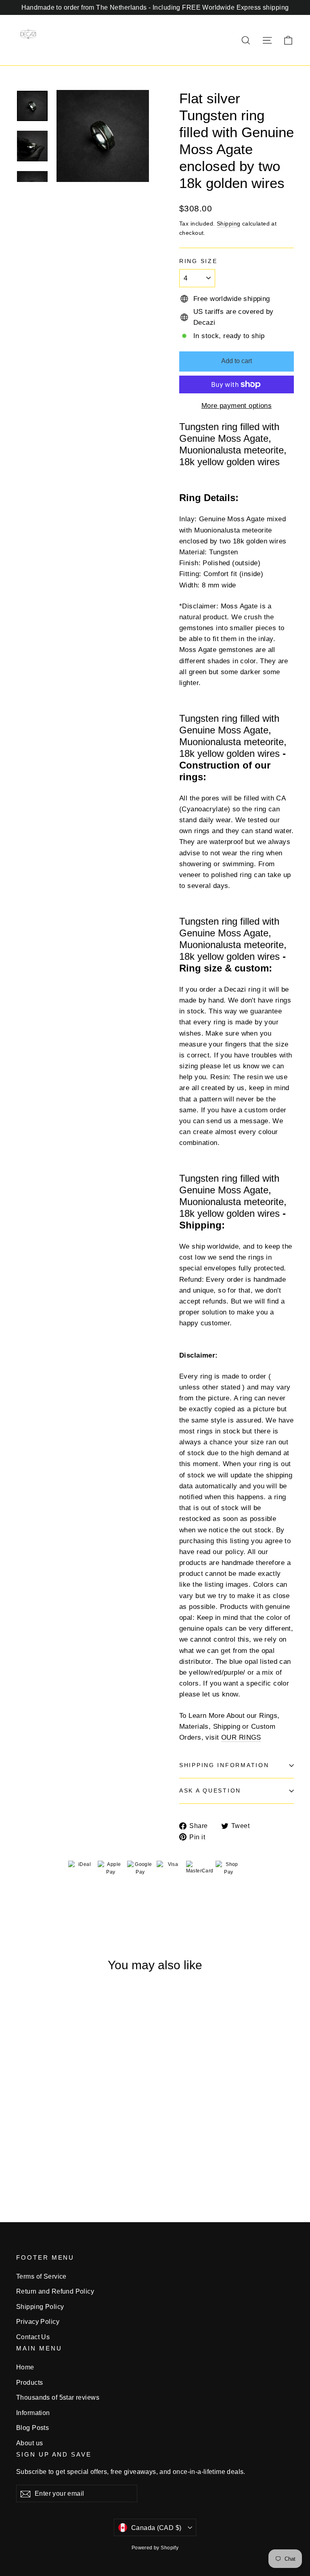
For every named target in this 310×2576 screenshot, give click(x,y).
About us (29, 2443)
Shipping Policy (40, 2307)
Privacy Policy (38, 2322)
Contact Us (33, 2337)
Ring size (198, 261)
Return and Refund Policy (55, 2291)
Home (25, 2367)
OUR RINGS (241, 1737)
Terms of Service (41, 2276)
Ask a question (210, 1791)
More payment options (237, 406)
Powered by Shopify (155, 2548)
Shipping (228, 224)
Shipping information (224, 1765)
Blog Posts (32, 2428)
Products (29, 2383)
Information (33, 2413)
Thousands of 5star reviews (58, 2397)
